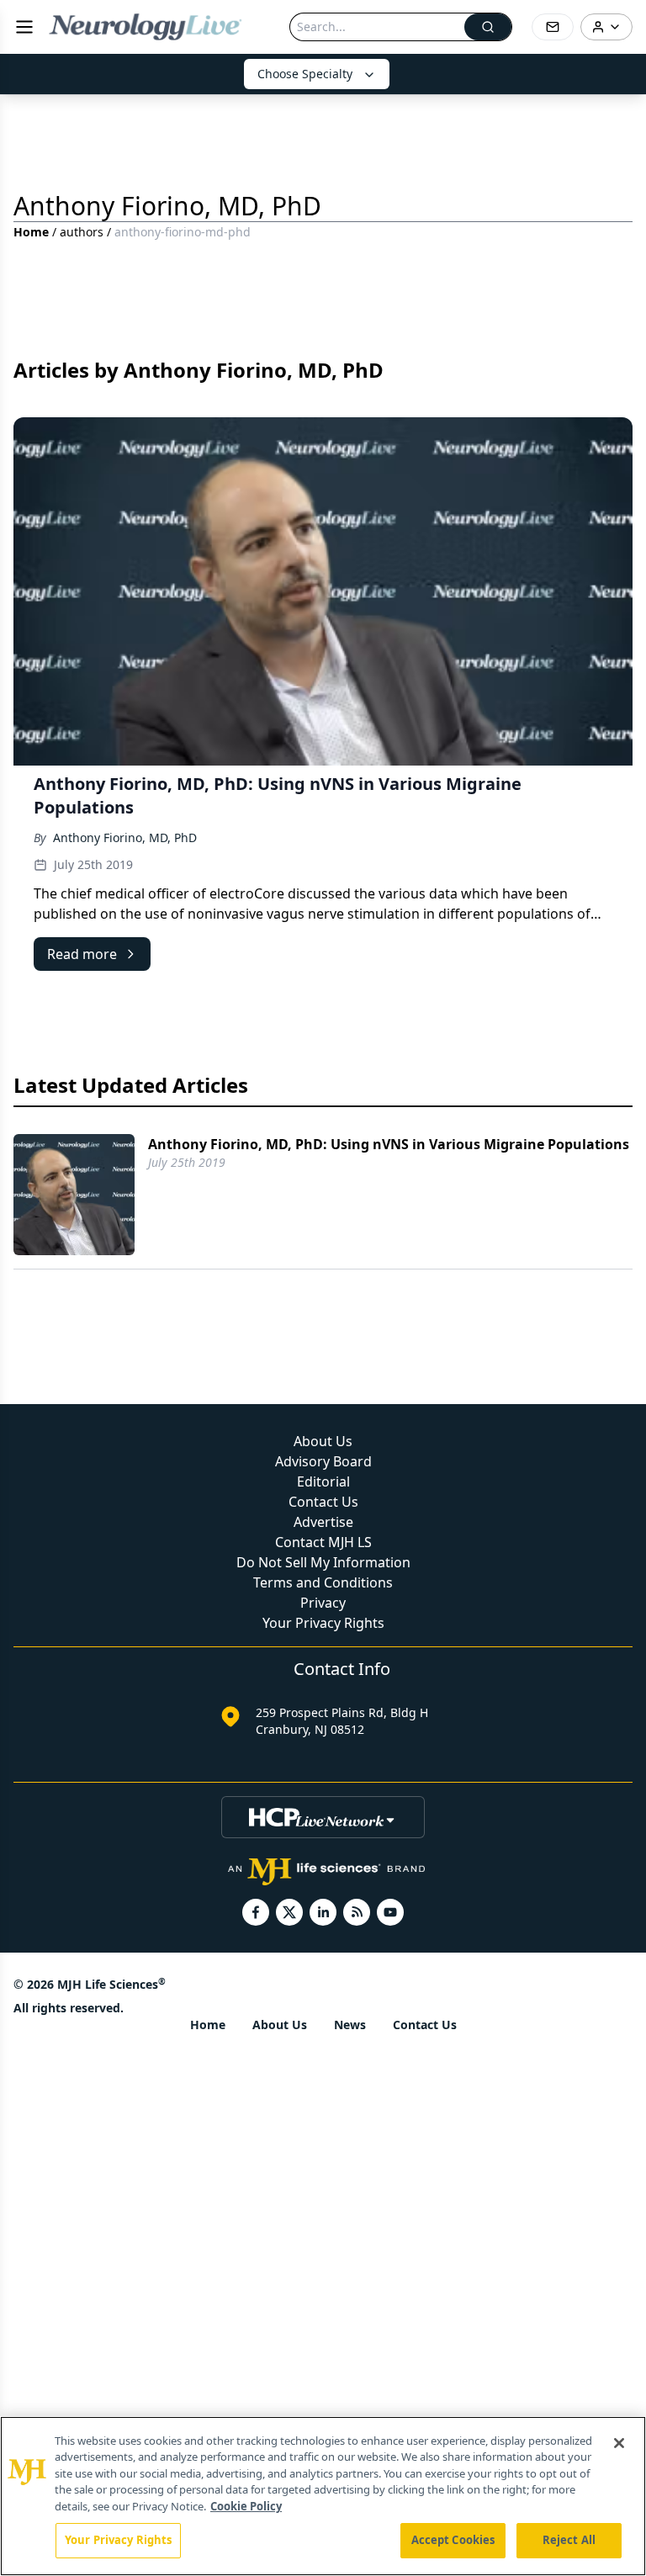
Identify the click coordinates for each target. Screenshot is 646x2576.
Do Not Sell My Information (323, 1562)
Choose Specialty (305, 74)
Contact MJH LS (323, 1542)
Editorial (323, 1481)
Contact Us (323, 1502)
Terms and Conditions (323, 1582)
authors (82, 232)
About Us (323, 1441)
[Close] (619, 2443)
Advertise (323, 1522)
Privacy (323, 1603)
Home (31, 232)
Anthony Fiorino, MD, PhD (125, 837)
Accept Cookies (453, 2540)
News (350, 2025)
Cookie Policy (246, 2506)
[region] (323, 2496)
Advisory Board (323, 1461)
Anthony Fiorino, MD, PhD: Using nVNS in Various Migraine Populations (389, 1144)
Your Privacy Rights (323, 1623)
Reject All (569, 2540)
